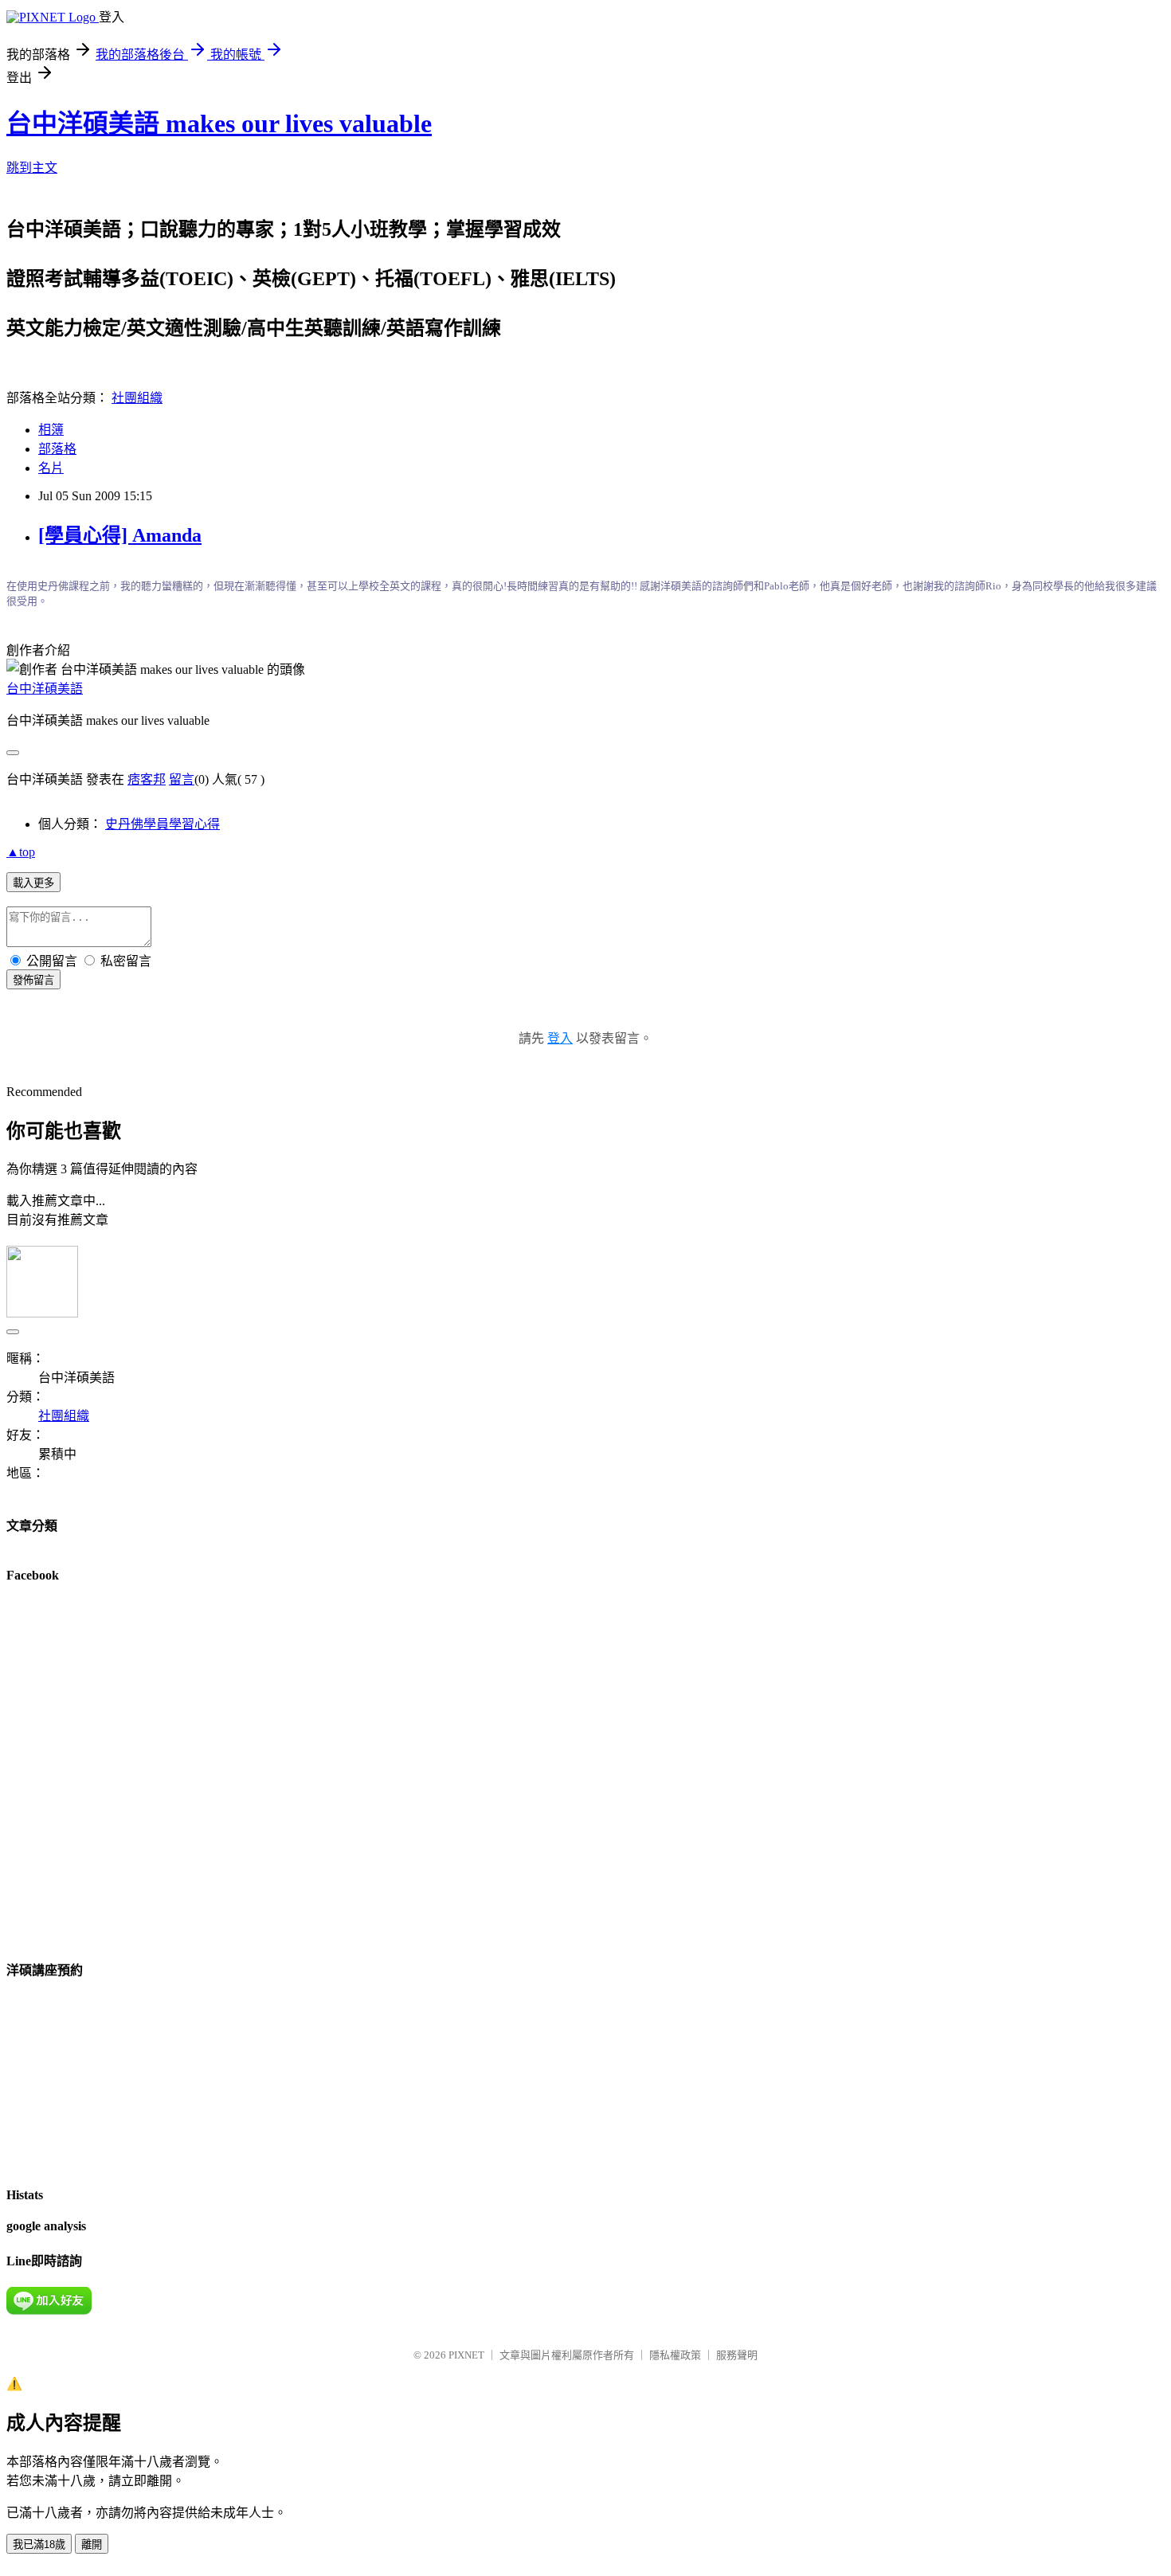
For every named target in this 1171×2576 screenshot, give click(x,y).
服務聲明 (737, 2355)
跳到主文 (32, 168)
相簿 (51, 430)
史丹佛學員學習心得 (163, 824)
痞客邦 (147, 779)
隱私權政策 (675, 2355)
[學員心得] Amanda (120, 535)
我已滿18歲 (39, 2545)
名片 (51, 468)
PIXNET (466, 2355)
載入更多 (33, 883)
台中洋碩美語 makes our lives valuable (219, 123)
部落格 (57, 449)
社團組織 (137, 398)
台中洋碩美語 (45, 689)
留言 (182, 779)
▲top (21, 852)
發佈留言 (33, 980)
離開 (92, 2545)
